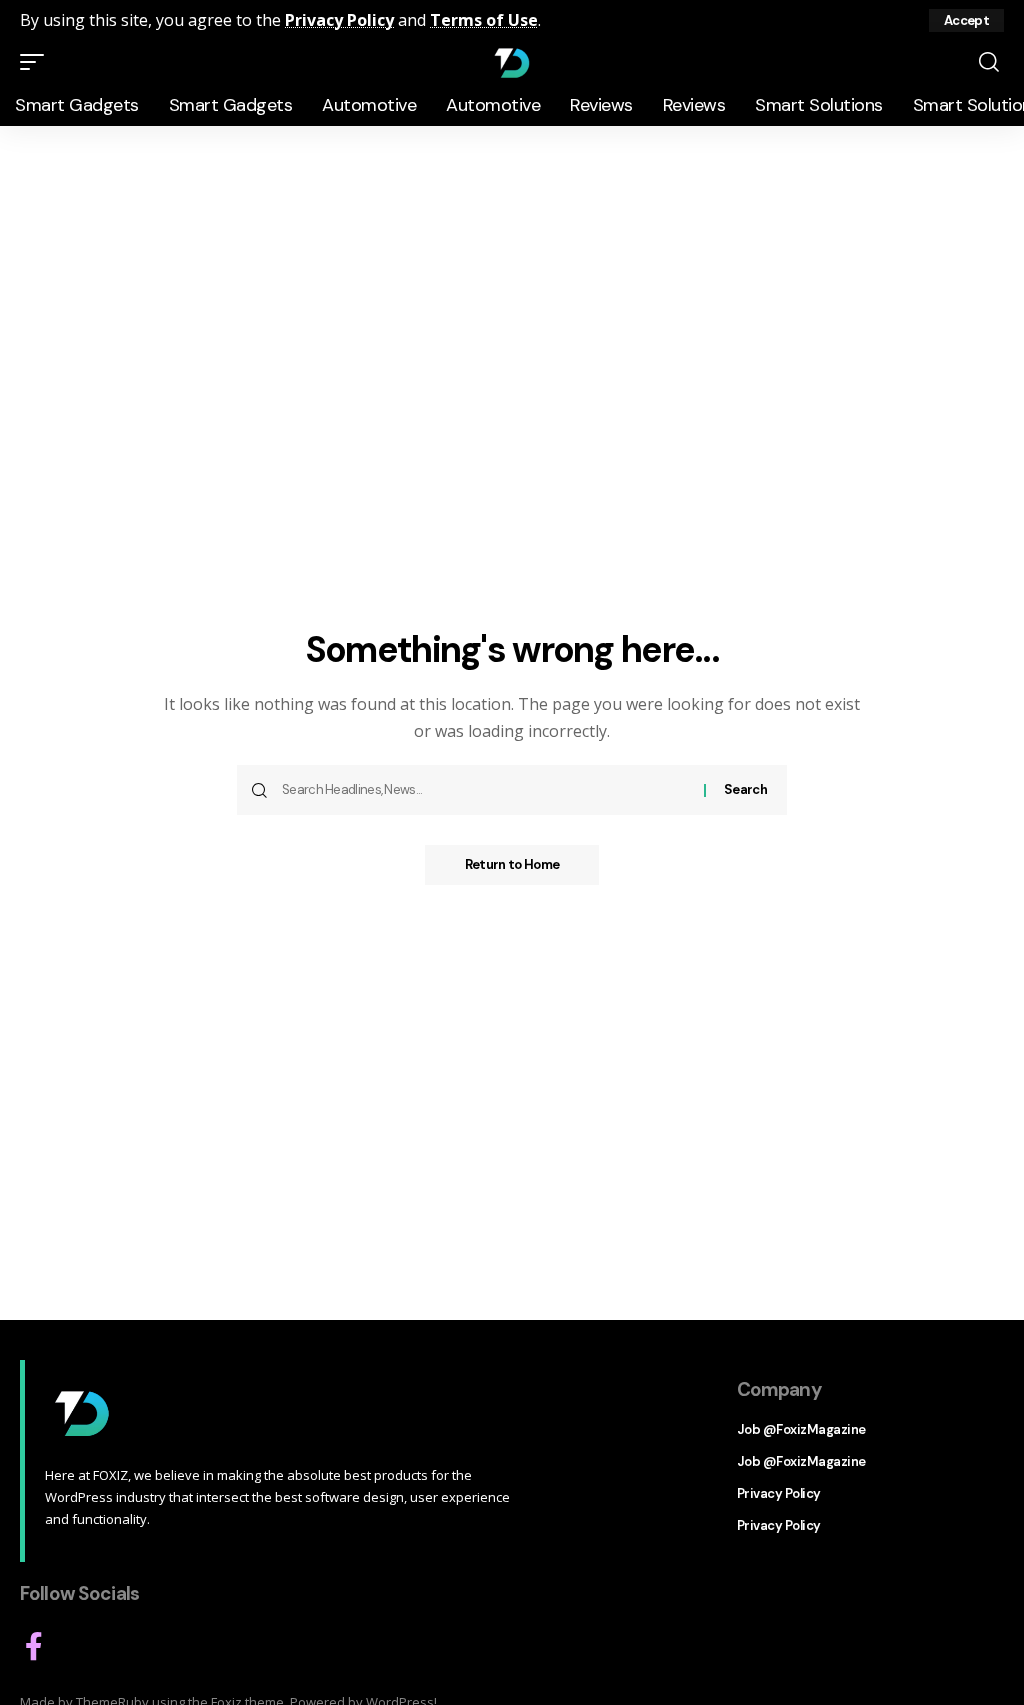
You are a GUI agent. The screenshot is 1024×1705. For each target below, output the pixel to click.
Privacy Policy (339, 20)
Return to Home (512, 864)
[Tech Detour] (512, 62)
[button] (966, 20)
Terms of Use (484, 20)
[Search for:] (485, 790)
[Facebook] (34, 1647)
